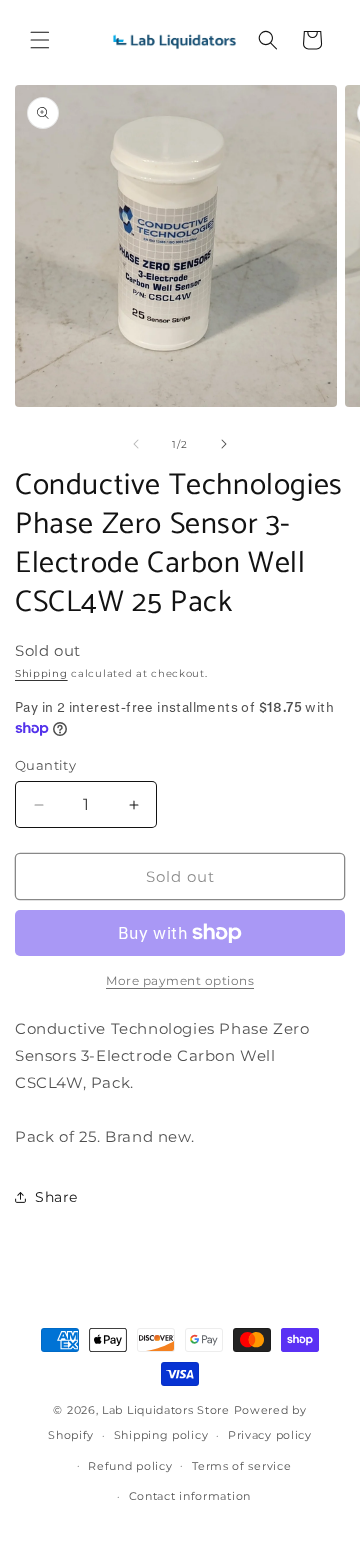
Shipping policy (161, 1435)
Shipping (41, 673)
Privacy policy (270, 1435)
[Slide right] (224, 444)
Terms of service (241, 1466)
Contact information (190, 1496)
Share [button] (56, 1197)
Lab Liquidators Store (166, 1410)
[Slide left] (136, 444)
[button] (40, 40)
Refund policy (130, 1466)
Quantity (45, 765)
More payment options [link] (180, 980)
